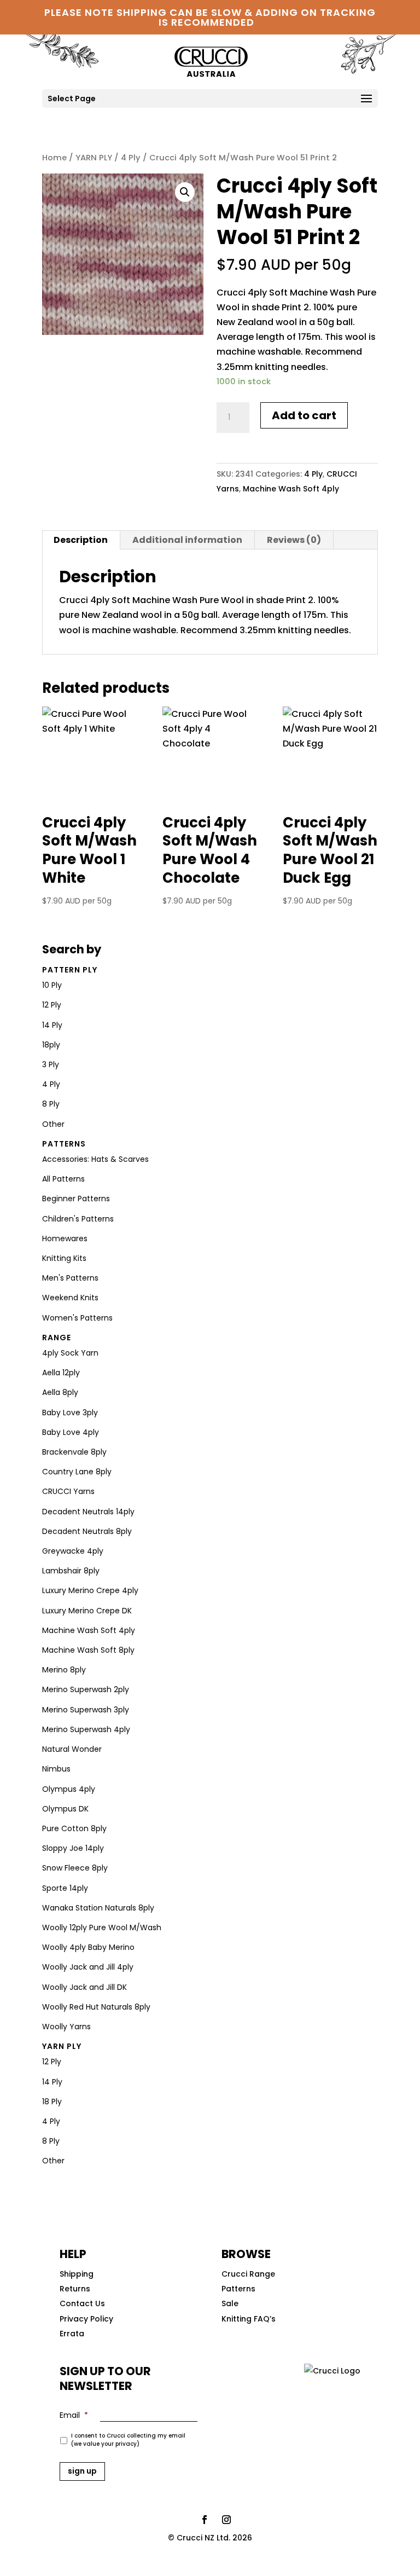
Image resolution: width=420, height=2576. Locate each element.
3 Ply (51, 1064)
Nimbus (56, 1769)
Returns (75, 2289)
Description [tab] (81, 540)
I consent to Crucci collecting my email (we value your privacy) (128, 2440)
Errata (72, 2334)
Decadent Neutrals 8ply (87, 1531)
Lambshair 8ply (71, 1571)
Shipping (77, 2274)
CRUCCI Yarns (68, 1491)
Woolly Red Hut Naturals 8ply (96, 2007)
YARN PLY (94, 158)
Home (54, 158)
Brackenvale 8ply (74, 1452)
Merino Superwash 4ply (86, 1729)
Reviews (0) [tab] (294, 540)
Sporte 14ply (65, 1888)
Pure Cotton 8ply (74, 1828)
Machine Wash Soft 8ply (88, 1650)
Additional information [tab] (187, 540)
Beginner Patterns (76, 1199)
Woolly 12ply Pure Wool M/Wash (102, 1927)
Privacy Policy (86, 2319)
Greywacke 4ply (73, 1551)
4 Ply (131, 158)
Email (74, 2415)
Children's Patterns (78, 1219)
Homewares (65, 1238)
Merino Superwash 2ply (86, 1689)
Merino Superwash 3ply (86, 1710)
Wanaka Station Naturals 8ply (98, 1908)
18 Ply (52, 2102)
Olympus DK (65, 1809)
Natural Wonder (72, 1749)
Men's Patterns (70, 1278)
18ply (51, 1045)
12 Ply (52, 1005)
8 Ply (51, 1104)
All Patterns (63, 1179)
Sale (230, 2303)
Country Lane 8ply (77, 1472)
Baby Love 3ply (70, 1413)
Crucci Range (248, 2274)
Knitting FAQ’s (249, 2319)
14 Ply (52, 1025)
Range (57, 1338)
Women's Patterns (77, 1318)
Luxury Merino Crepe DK (87, 1611)
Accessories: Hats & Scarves (95, 1159)
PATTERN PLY (70, 970)
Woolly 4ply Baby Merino (88, 1947)
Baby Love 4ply (71, 1432)
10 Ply (52, 985)
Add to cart (304, 415)
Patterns (64, 1144)
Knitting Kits (64, 1258)
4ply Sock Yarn (70, 1353)
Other (53, 1124)
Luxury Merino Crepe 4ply (90, 1590)
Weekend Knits (70, 1298)
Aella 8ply (60, 1392)
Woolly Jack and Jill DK (84, 1987)
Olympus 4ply (69, 1789)
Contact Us (82, 2303)
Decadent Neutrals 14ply (88, 1512)
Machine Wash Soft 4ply (291, 489)
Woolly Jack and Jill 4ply (88, 1967)
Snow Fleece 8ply (75, 1868)
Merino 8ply (64, 1670)
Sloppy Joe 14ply (73, 1848)
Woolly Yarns (66, 2027)
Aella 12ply (61, 1373)
